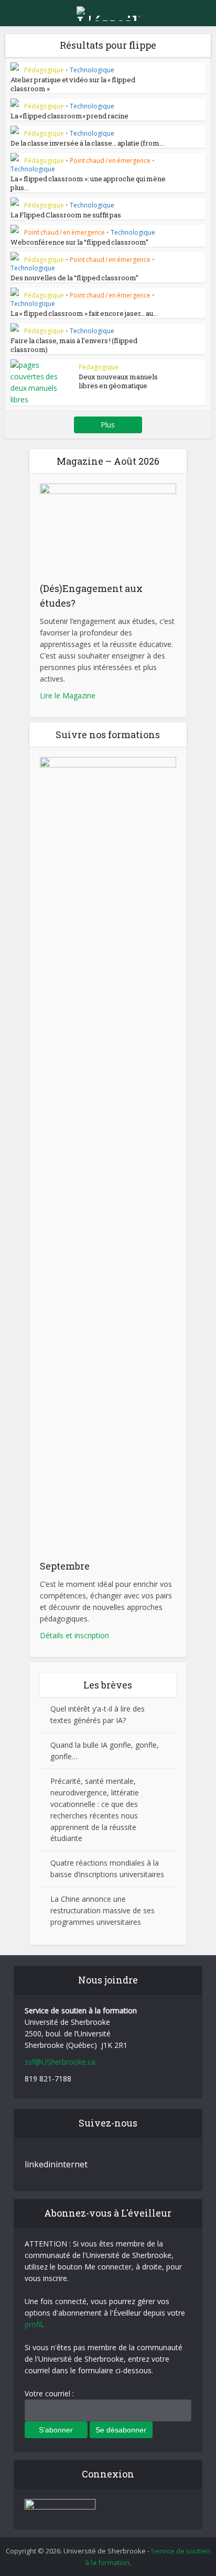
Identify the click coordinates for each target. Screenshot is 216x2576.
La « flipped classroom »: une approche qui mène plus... (88, 183)
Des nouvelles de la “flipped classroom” (74, 278)
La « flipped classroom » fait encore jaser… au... (84, 313)
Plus (108, 425)
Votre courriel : (49, 2393)
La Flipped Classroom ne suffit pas (66, 215)
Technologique (92, 70)
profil (33, 2324)
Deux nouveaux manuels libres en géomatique (118, 381)
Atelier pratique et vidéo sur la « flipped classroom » (73, 84)
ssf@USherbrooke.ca (60, 2062)
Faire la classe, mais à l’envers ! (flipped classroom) (74, 345)
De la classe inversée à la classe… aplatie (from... (87, 143)
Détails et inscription (74, 1635)
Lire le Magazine (68, 695)
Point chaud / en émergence (110, 161)
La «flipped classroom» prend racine (69, 116)
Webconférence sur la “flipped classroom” (79, 242)
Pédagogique (44, 70)
